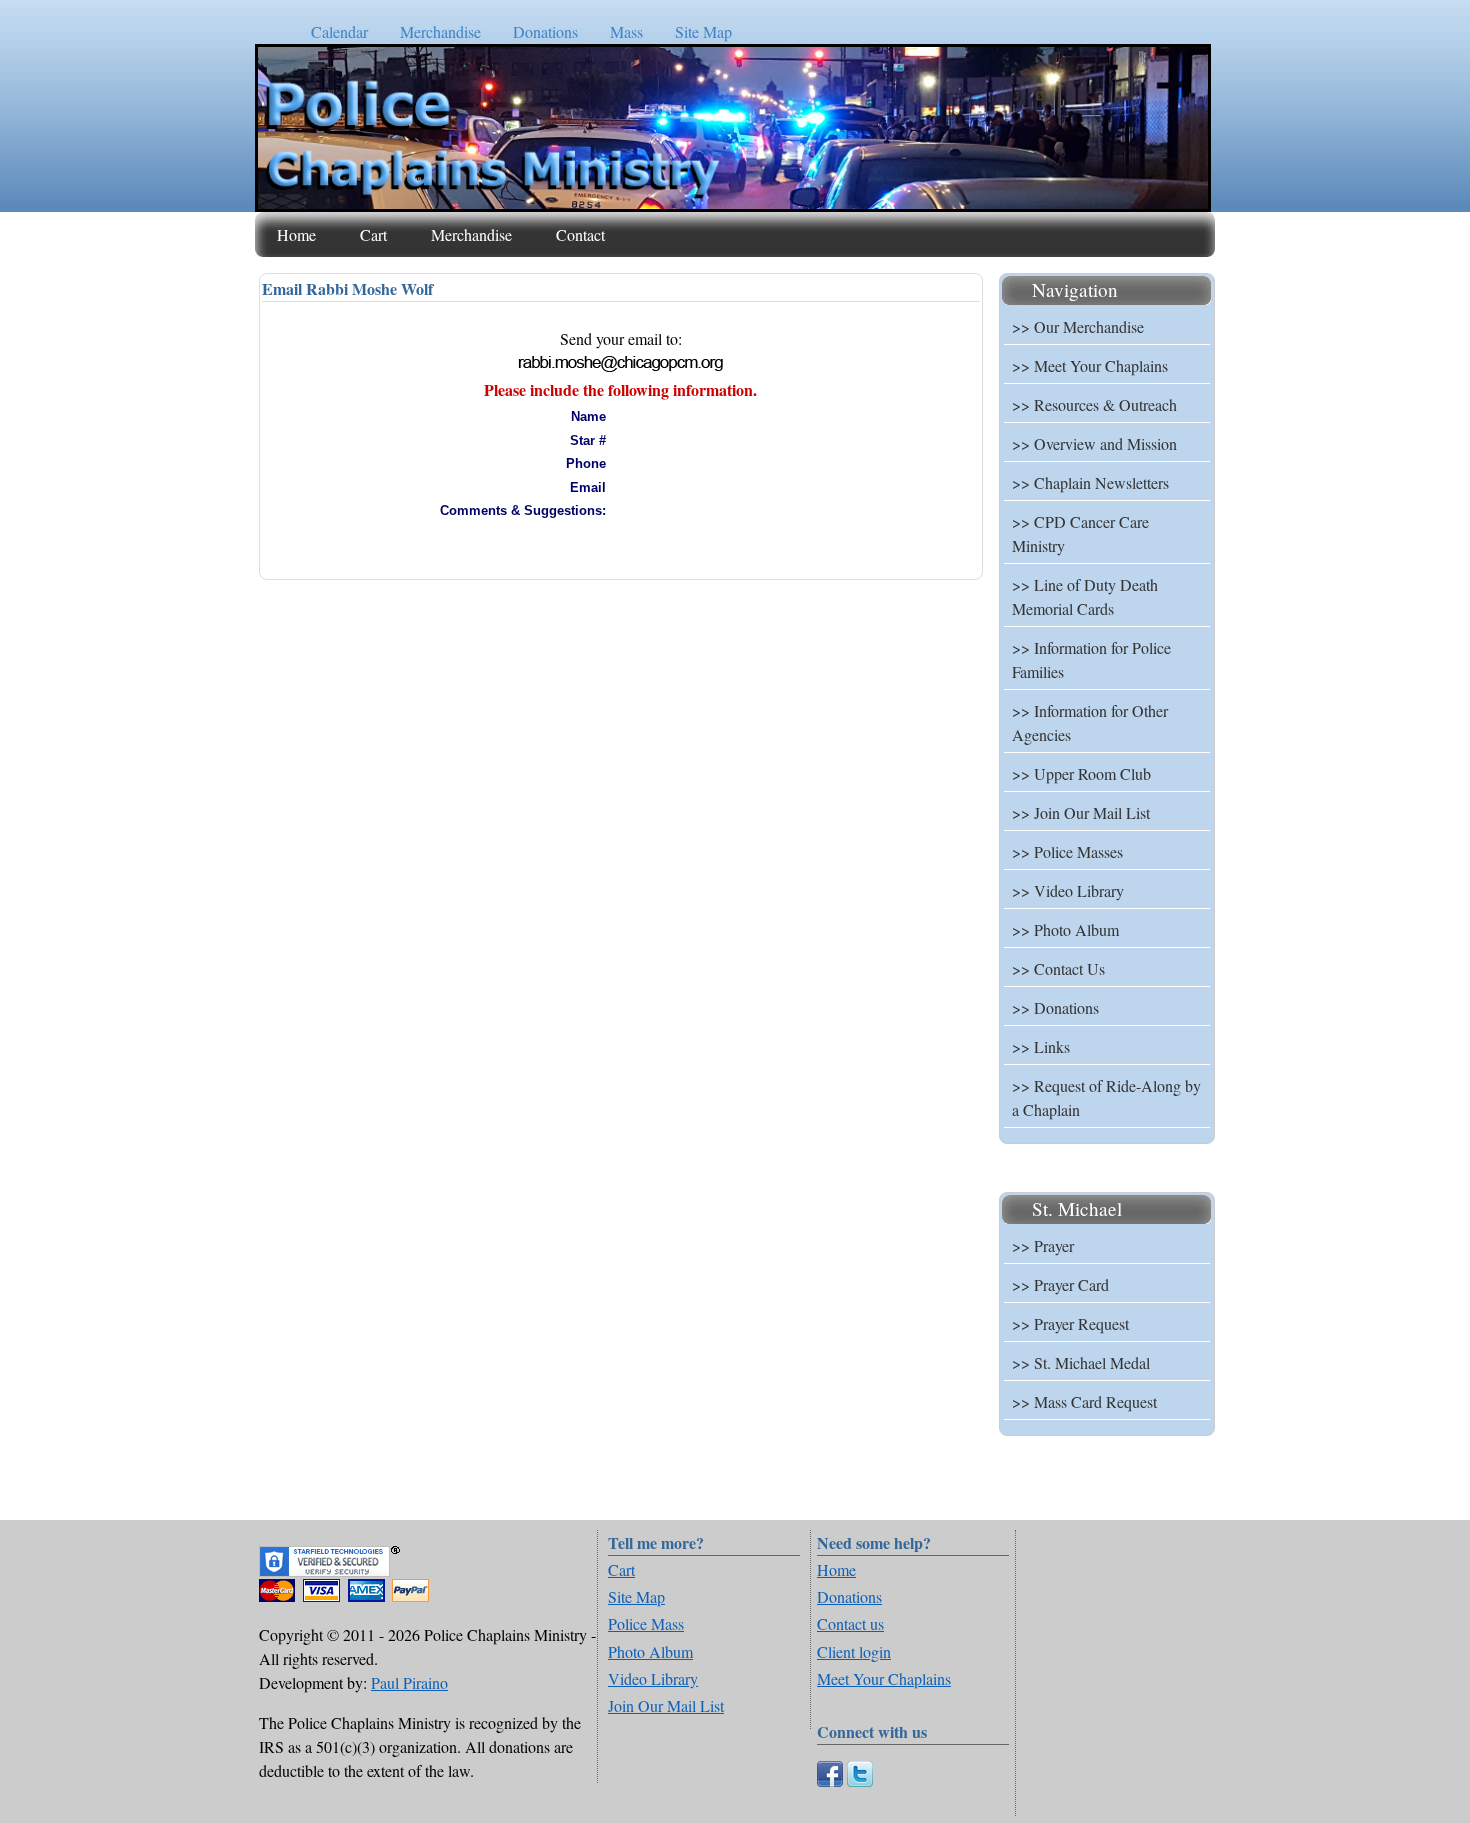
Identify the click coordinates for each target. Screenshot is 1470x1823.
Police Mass (646, 1623)
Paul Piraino (409, 1682)
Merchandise (440, 31)
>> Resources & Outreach (1094, 404)
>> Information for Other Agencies (1090, 722)
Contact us (850, 1623)
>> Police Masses (1067, 851)
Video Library (653, 1678)
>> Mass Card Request (1084, 1401)
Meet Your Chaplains (884, 1678)
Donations (545, 31)
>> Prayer (1043, 1245)
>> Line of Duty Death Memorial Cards (1085, 596)
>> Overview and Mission (1094, 443)
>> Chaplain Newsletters (1090, 482)
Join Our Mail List (666, 1705)
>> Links (1041, 1046)
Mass (626, 31)
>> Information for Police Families (1091, 659)
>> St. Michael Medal (1081, 1362)
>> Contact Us (1058, 968)
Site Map (703, 31)
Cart (373, 234)
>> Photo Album (1065, 929)
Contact (580, 234)
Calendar (339, 31)
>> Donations (1055, 1007)
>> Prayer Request (1070, 1323)
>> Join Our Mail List (1081, 812)
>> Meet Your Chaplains (1090, 365)
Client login (854, 1651)
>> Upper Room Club (1081, 773)
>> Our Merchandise (1078, 326)
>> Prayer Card (1060, 1284)
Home (296, 234)
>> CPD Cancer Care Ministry (1080, 533)
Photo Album (650, 1651)
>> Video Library (1068, 890)
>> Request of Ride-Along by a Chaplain (1106, 1097)
